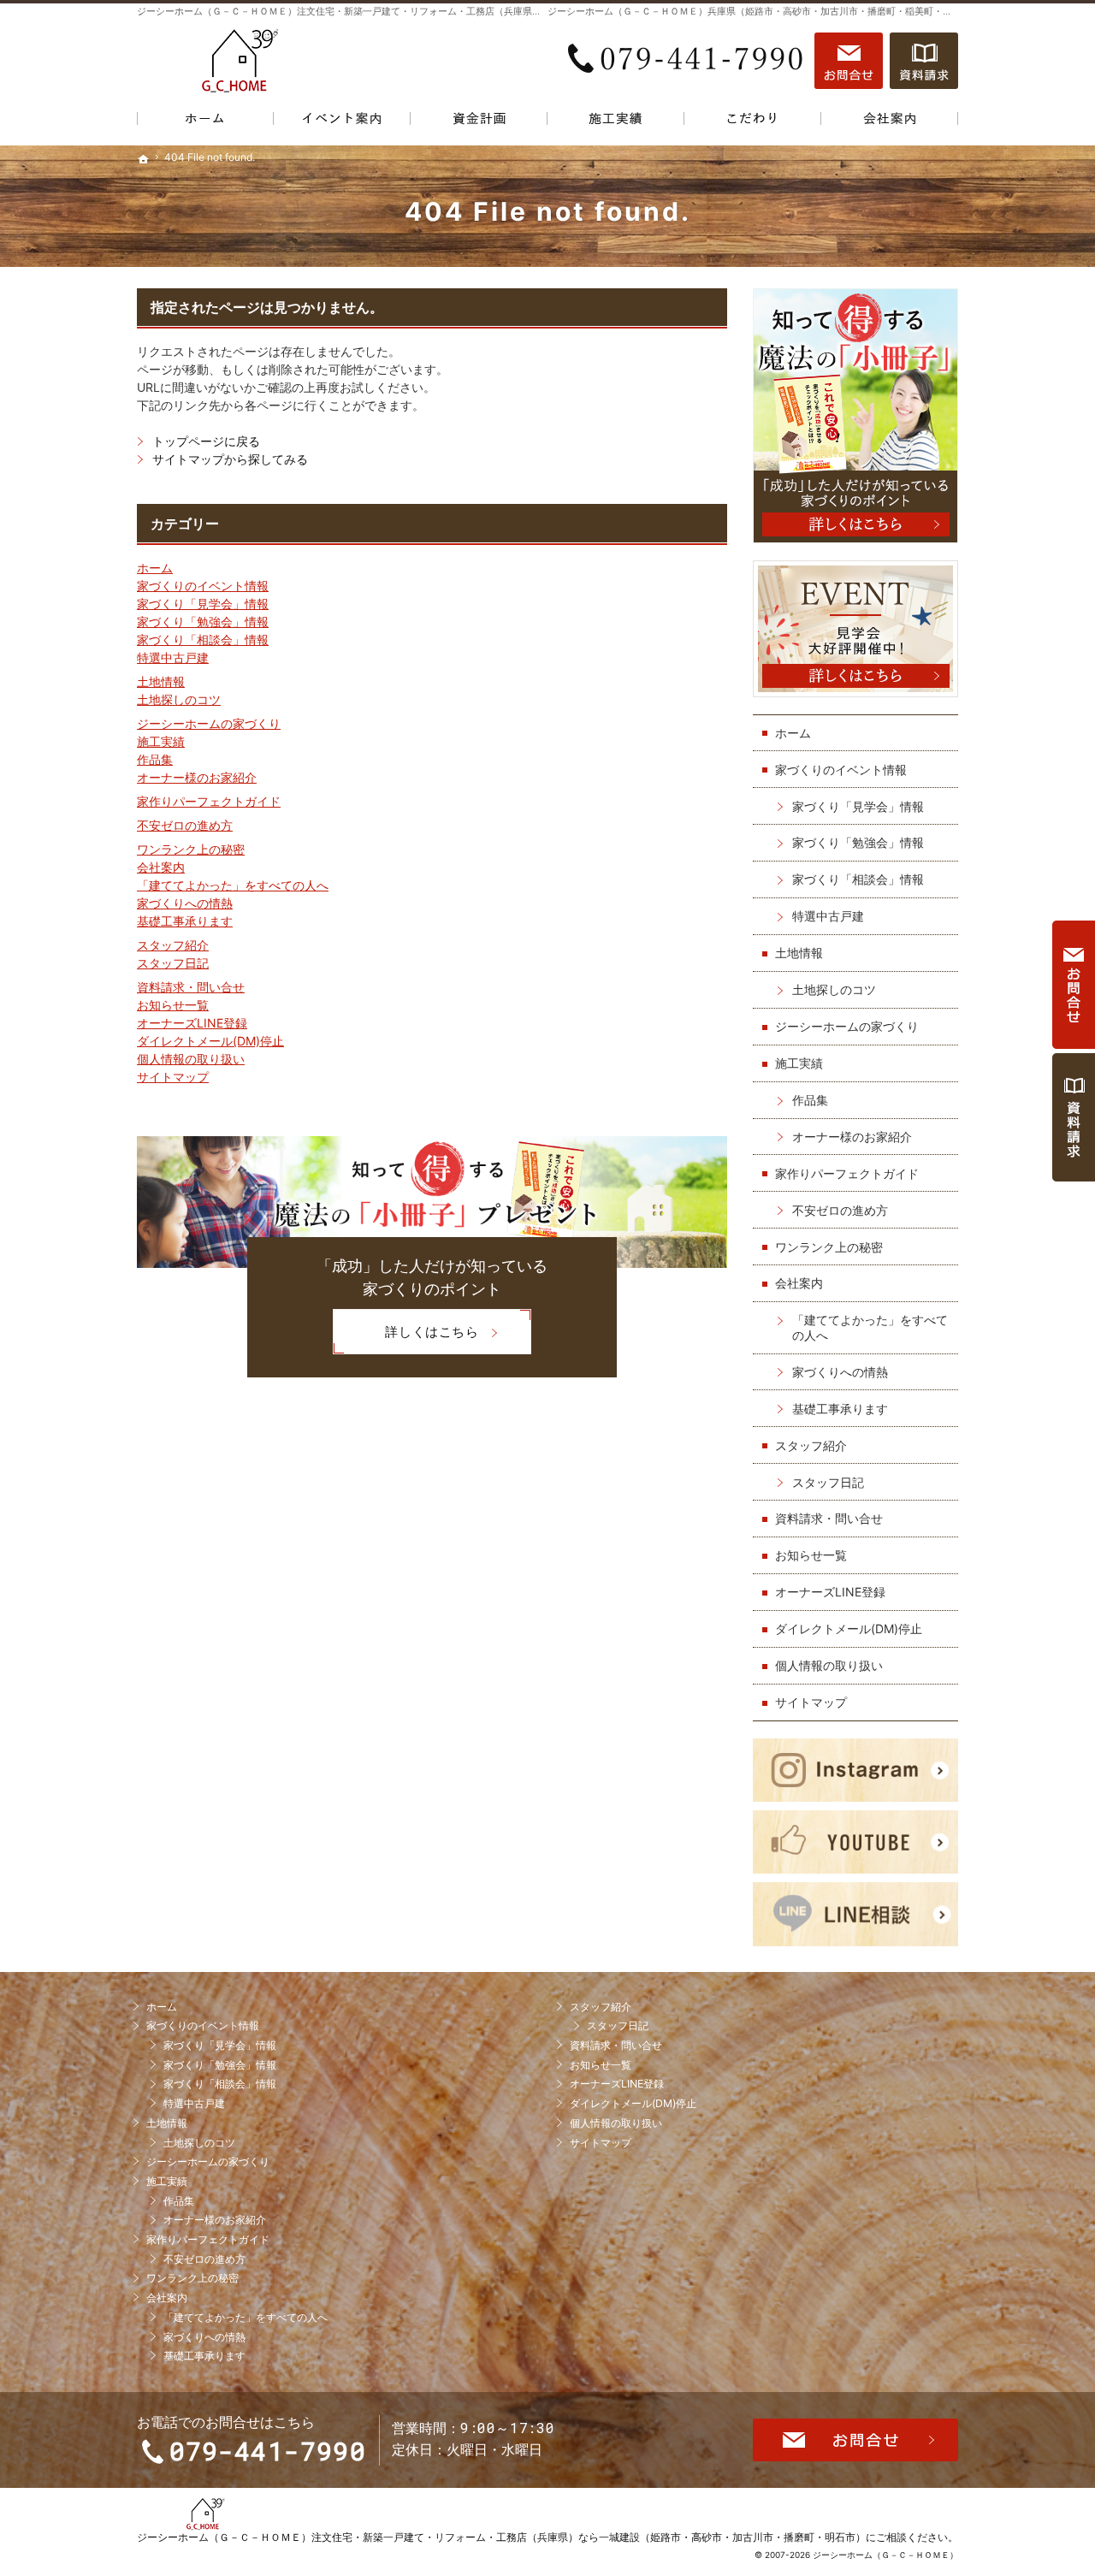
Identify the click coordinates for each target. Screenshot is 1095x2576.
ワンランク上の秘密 (191, 849)
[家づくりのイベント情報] (342, 122)
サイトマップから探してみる (230, 459)
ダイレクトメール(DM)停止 (210, 1041)
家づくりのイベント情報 (203, 586)
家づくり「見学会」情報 (203, 604)
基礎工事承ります (185, 921)
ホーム (155, 568)
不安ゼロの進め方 (185, 825)
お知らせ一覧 (173, 1005)
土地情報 (161, 681)
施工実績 (161, 741)
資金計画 (479, 122)
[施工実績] (616, 122)
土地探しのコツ (179, 699)
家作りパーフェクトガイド (209, 801)
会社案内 (161, 867)
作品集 (155, 759)
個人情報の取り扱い (191, 1059)
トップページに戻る (206, 441)
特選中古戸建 (173, 657)
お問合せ (849, 61)
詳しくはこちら (405, 1338)
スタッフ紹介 (173, 945)
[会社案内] (890, 122)
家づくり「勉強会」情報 (203, 622)
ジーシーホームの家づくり (209, 723)
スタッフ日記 (173, 963)
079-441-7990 (688, 61)
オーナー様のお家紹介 (197, 777)
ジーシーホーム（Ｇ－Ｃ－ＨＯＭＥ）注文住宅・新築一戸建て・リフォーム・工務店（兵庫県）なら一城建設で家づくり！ (396, 11)
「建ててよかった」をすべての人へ (233, 885)
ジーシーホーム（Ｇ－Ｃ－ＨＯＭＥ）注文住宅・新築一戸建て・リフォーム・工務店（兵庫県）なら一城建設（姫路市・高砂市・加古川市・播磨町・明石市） (501, 2537)
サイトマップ (173, 1077)
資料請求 (924, 61)
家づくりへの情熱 (185, 903)
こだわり (753, 122)
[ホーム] (205, 122)
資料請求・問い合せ (191, 987)
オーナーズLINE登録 (192, 1023)
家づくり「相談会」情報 (203, 640)
